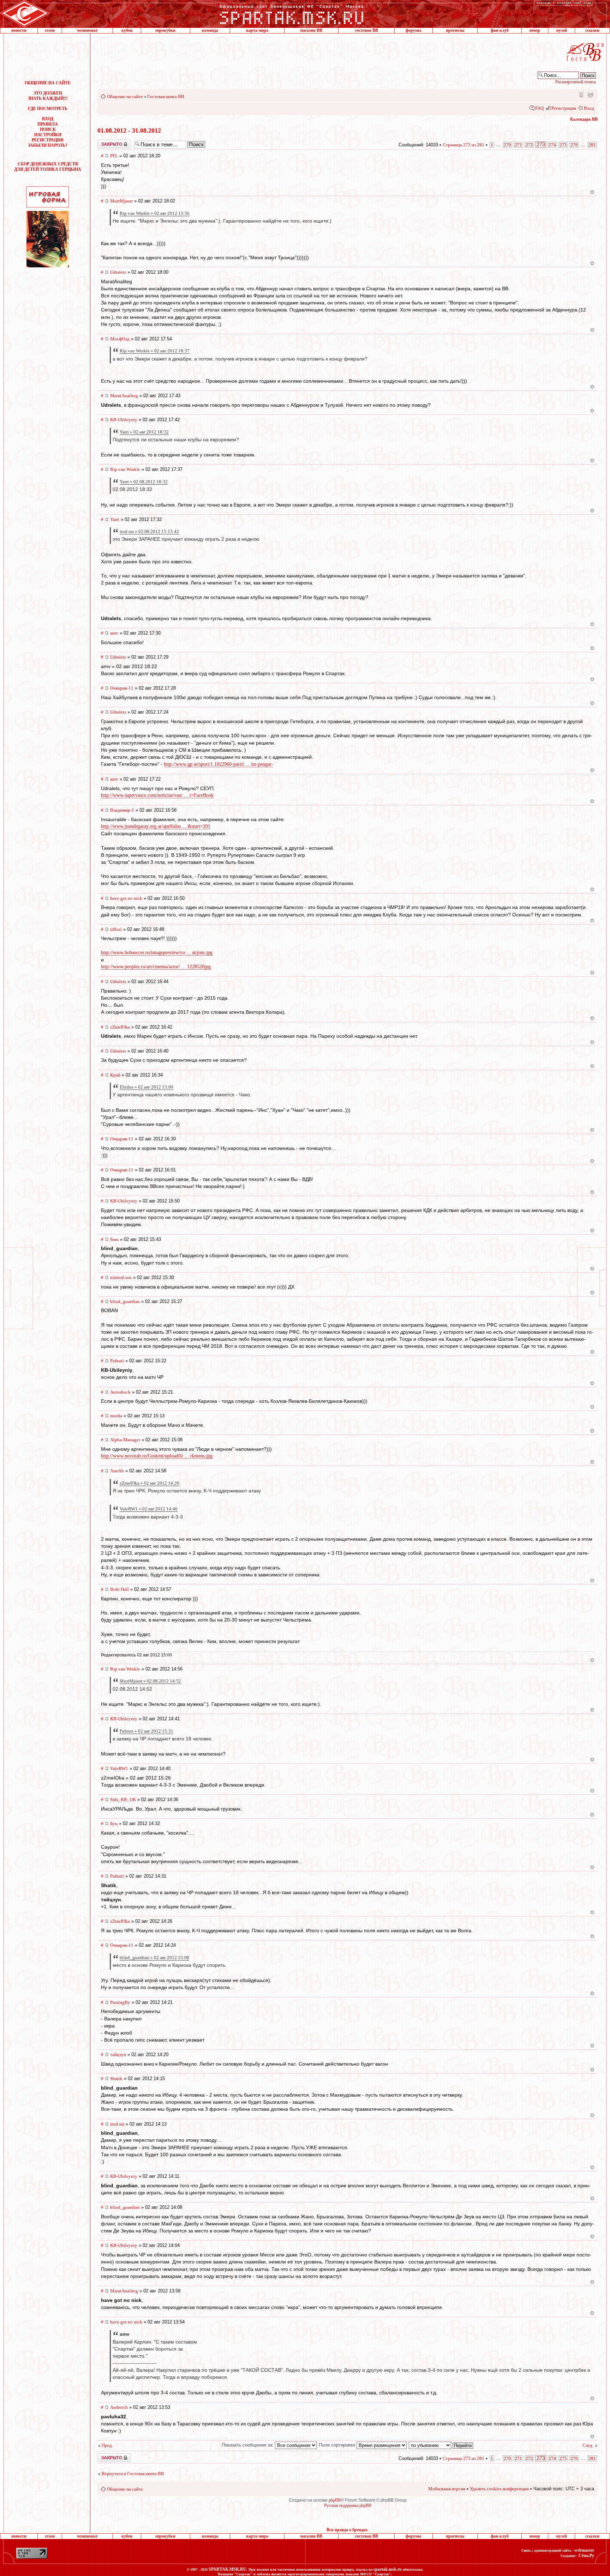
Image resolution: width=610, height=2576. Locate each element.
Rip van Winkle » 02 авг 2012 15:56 (155, 213)
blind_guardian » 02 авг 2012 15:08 (154, 1957)
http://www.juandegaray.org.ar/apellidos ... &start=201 (156, 826)
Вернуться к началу (592, 192)
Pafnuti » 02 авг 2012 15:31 (146, 1731)
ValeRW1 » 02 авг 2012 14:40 (149, 1509)
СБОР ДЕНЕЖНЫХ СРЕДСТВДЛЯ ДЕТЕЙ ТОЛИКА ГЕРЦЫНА (48, 167)
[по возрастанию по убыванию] (441, 2445)
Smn (114, 1239)
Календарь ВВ (584, 119)
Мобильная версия (581, 94)
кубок (127, 30)
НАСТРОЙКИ (48, 135)
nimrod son (121, 1277)
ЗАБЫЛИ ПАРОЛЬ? (48, 145)
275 (563, 145)
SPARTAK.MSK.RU (228, 2569)
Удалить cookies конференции (499, 2489)
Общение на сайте (125, 96)
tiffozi (116, 929)
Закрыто (105, 142)
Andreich (119, 2407)
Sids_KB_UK (123, 1799)
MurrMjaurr (121, 201)
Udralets (118, 272)
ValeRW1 (119, 1768)
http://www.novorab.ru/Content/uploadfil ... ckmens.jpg (157, 1456)
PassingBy (120, 2002)
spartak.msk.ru (388, 2569)
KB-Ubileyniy (124, 420)
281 (592, 145)
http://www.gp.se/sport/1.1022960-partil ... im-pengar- (219, 764)
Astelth (117, 1471)
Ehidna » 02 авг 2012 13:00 (146, 1087)
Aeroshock (120, 1392)
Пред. (107, 2445)
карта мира (257, 30)
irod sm (117, 2124)
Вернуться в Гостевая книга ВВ (133, 2474)
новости (19, 30)
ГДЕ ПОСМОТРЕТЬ (48, 109)
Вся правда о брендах (347, 2530)
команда (210, 30)
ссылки (592, 30)
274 (552, 145)
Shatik (116, 2078)
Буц (114, 1823)
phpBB (335, 2500)
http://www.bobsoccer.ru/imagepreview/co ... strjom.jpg (157, 953)
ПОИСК (48, 129)
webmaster (584, 2550)
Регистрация (564, 108)
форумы (413, 30)
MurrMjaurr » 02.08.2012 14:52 (150, 1681)
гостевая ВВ (367, 30)
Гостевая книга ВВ (166, 96)
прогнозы (455, 30)
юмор (535, 30)
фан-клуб (500, 30)
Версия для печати (590, 94)
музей (561, 30)
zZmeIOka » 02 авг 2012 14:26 (149, 1483)
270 (507, 145)
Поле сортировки (338, 2445)
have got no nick (126, 898)
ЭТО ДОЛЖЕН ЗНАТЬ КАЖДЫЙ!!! (48, 96)
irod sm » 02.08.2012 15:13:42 (149, 531)
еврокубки (165, 30)
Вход (589, 108)
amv (114, 633)
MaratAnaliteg (124, 396)
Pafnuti (117, 1361)
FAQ (539, 108)
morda (116, 1416)
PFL (114, 156)
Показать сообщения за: (248, 2445)
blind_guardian (125, 1301)
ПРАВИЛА (48, 124)
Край (115, 1075)
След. (588, 2445)
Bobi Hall (119, 1589)
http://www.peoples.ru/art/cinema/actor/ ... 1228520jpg (156, 967)
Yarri (115, 519)
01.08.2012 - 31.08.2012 (129, 131)
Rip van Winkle (125, 469)
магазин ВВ (311, 30)
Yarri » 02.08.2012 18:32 (144, 482)
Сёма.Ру (586, 2556)
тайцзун (118, 2054)
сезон (50, 30)
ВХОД (48, 119)
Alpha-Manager (125, 1440)
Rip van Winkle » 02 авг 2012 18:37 (155, 351)
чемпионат (87, 30)
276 (574, 145)
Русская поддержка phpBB (348, 2505)
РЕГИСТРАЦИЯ (48, 140)
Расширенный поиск (576, 82)
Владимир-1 (122, 810)
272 (529, 145)
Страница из (464, 145)
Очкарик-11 (122, 688)
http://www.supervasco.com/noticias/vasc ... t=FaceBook (157, 795)
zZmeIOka (120, 1027)
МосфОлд (120, 339)
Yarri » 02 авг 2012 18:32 (144, 432)
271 (518, 145)
